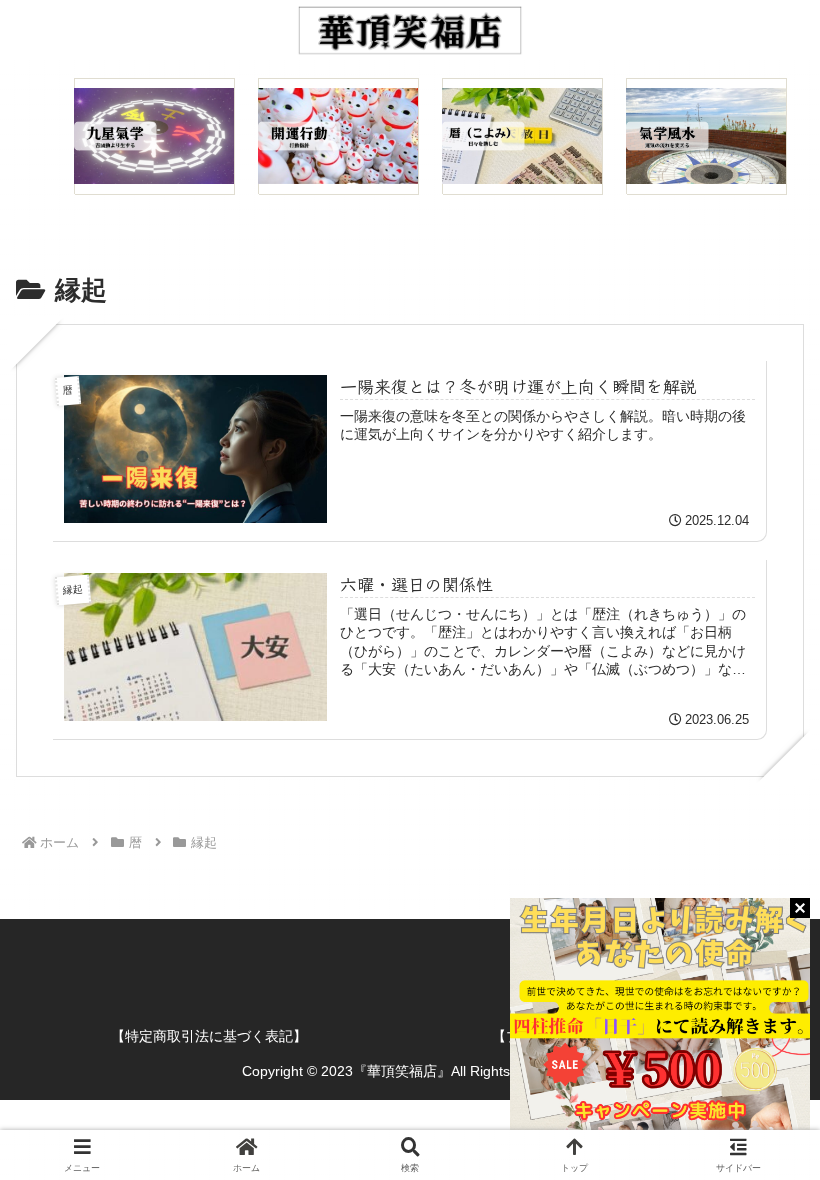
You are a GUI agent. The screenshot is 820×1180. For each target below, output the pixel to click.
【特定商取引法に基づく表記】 (209, 1036)
